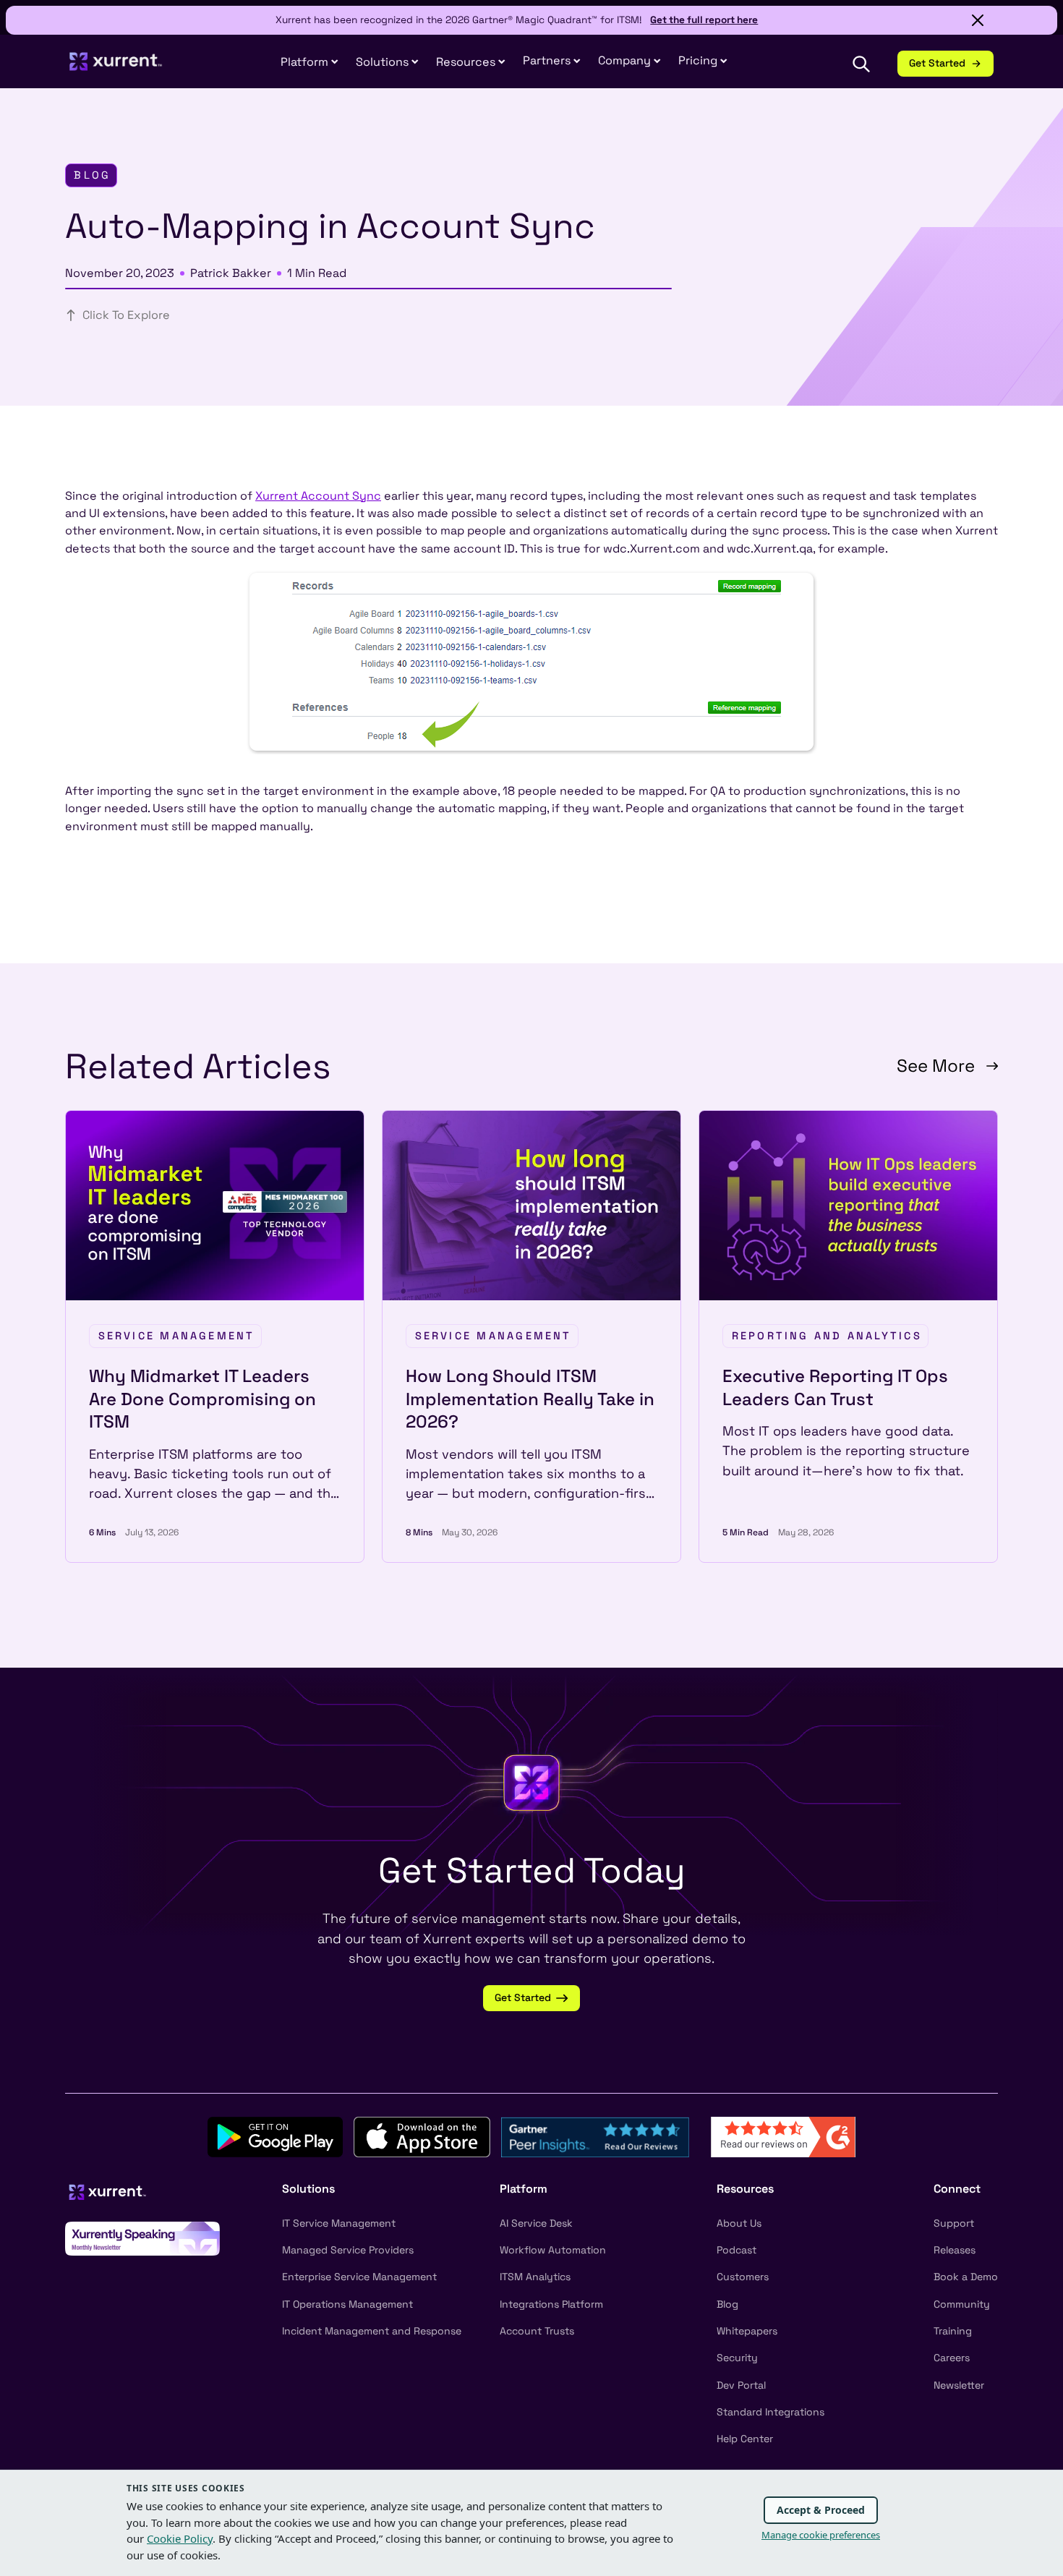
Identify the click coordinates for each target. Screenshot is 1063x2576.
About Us (739, 2223)
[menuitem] (309, 63)
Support (954, 2223)
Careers (952, 2358)
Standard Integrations (770, 2412)
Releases (955, 2250)
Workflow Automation (553, 2250)
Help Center (745, 2439)
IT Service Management (339, 2223)
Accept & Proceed (821, 2510)
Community (962, 2304)
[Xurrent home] (116, 68)
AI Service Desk (536, 2223)
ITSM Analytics (535, 2277)
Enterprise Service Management (359, 2277)
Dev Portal (741, 2385)
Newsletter (959, 2385)
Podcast (737, 2250)
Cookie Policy (180, 2538)
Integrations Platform (551, 2304)
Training (953, 2331)
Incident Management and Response (372, 2331)
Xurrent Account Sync (318, 496)
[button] (552, 61)
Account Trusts (537, 2331)
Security (737, 2358)
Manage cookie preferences (821, 2535)
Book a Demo (966, 2277)
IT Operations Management (347, 2304)
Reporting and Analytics (827, 1336)
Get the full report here (704, 20)
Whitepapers (747, 2331)
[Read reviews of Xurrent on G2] (783, 2136)
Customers (743, 2277)
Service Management (177, 1336)
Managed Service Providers (348, 2250)
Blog (727, 2304)
